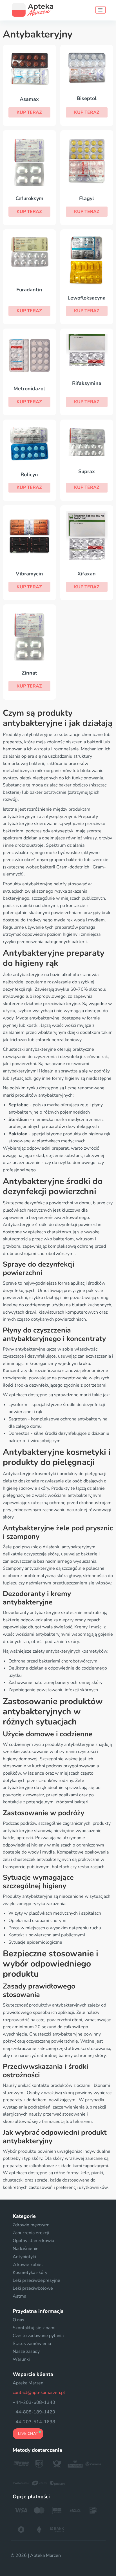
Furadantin (29, 290)
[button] (29, 112)
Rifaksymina (87, 383)
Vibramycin (29, 574)
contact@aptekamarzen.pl (39, 2393)
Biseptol (87, 98)
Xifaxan (87, 574)
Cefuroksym (29, 198)
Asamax (29, 99)
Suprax (87, 471)
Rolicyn (29, 475)
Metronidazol (29, 389)
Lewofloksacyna (87, 298)
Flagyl (87, 198)
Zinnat (29, 673)
